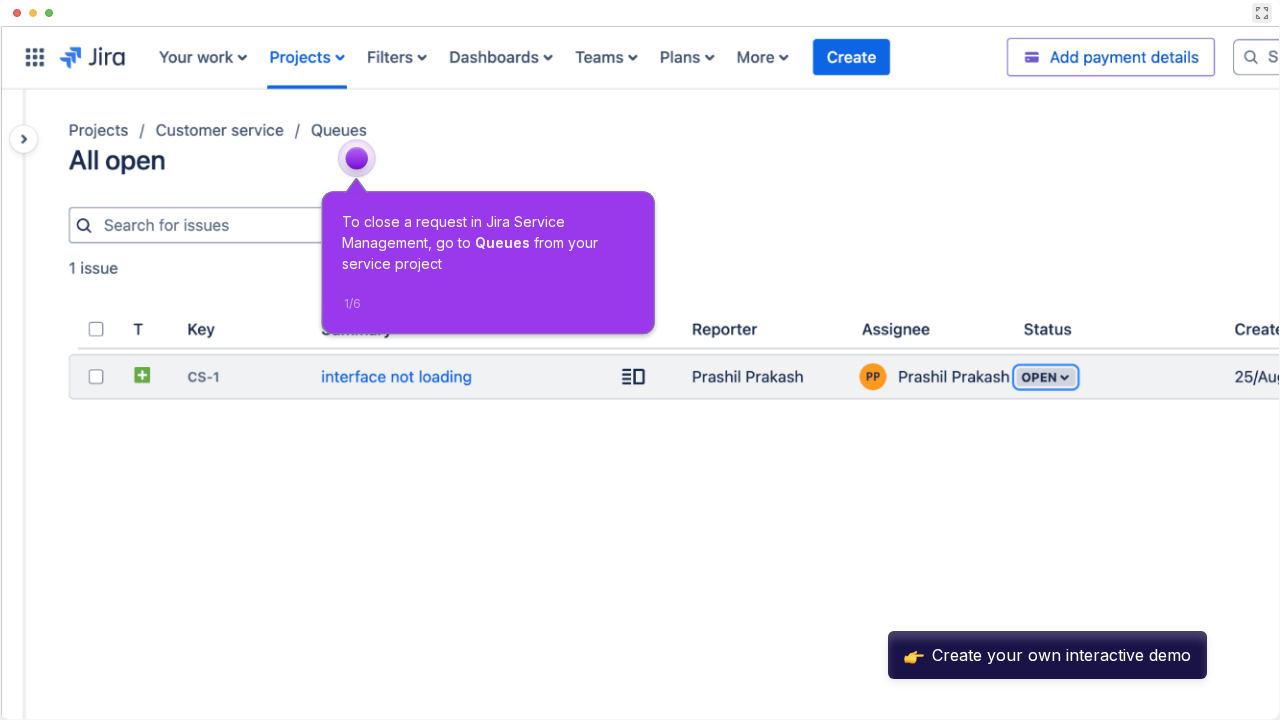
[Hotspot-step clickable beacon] (357, 158)
